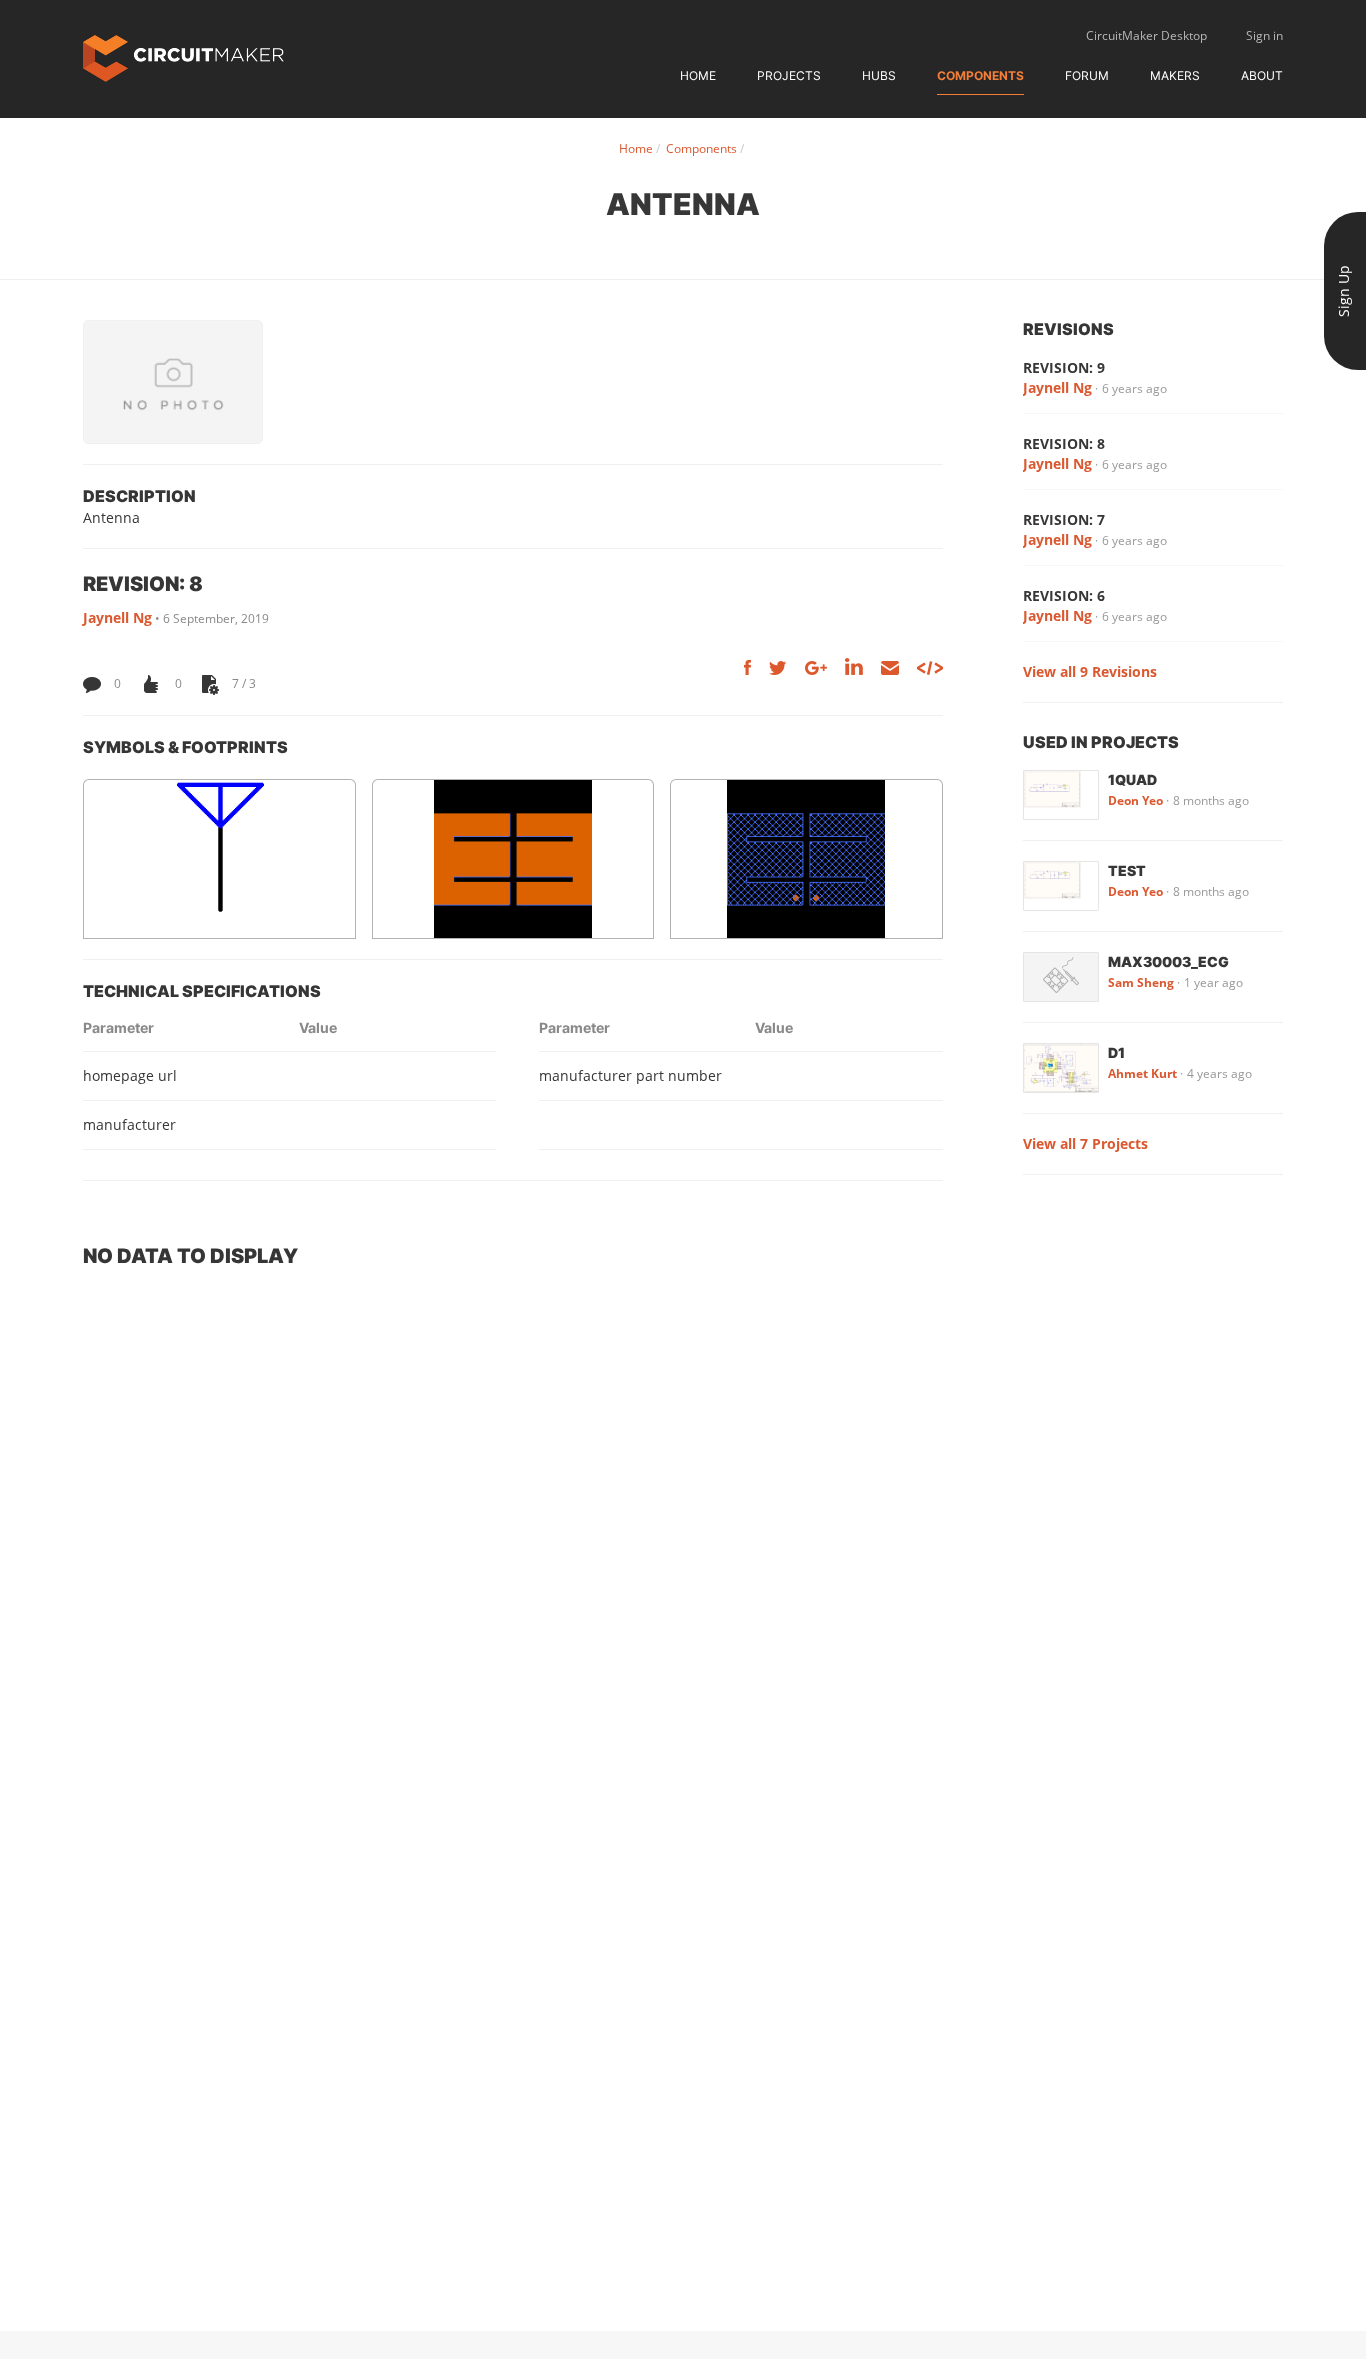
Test (1127, 870)
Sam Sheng (1141, 982)
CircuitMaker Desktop (1146, 35)
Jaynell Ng (117, 617)
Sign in (1264, 35)
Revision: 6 (1064, 595)
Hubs (879, 75)
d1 (1116, 1052)
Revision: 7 (1064, 519)
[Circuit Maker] (183, 56)
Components (980, 75)
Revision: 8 (1064, 443)
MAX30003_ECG (1168, 961)
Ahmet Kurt (1142, 1073)
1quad (1132, 779)
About (1262, 75)
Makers (1175, 75)
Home (698, 75)
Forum (1087, 75)
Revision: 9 (1064, 367)
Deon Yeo (1135, 800)
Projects (789, 75)
